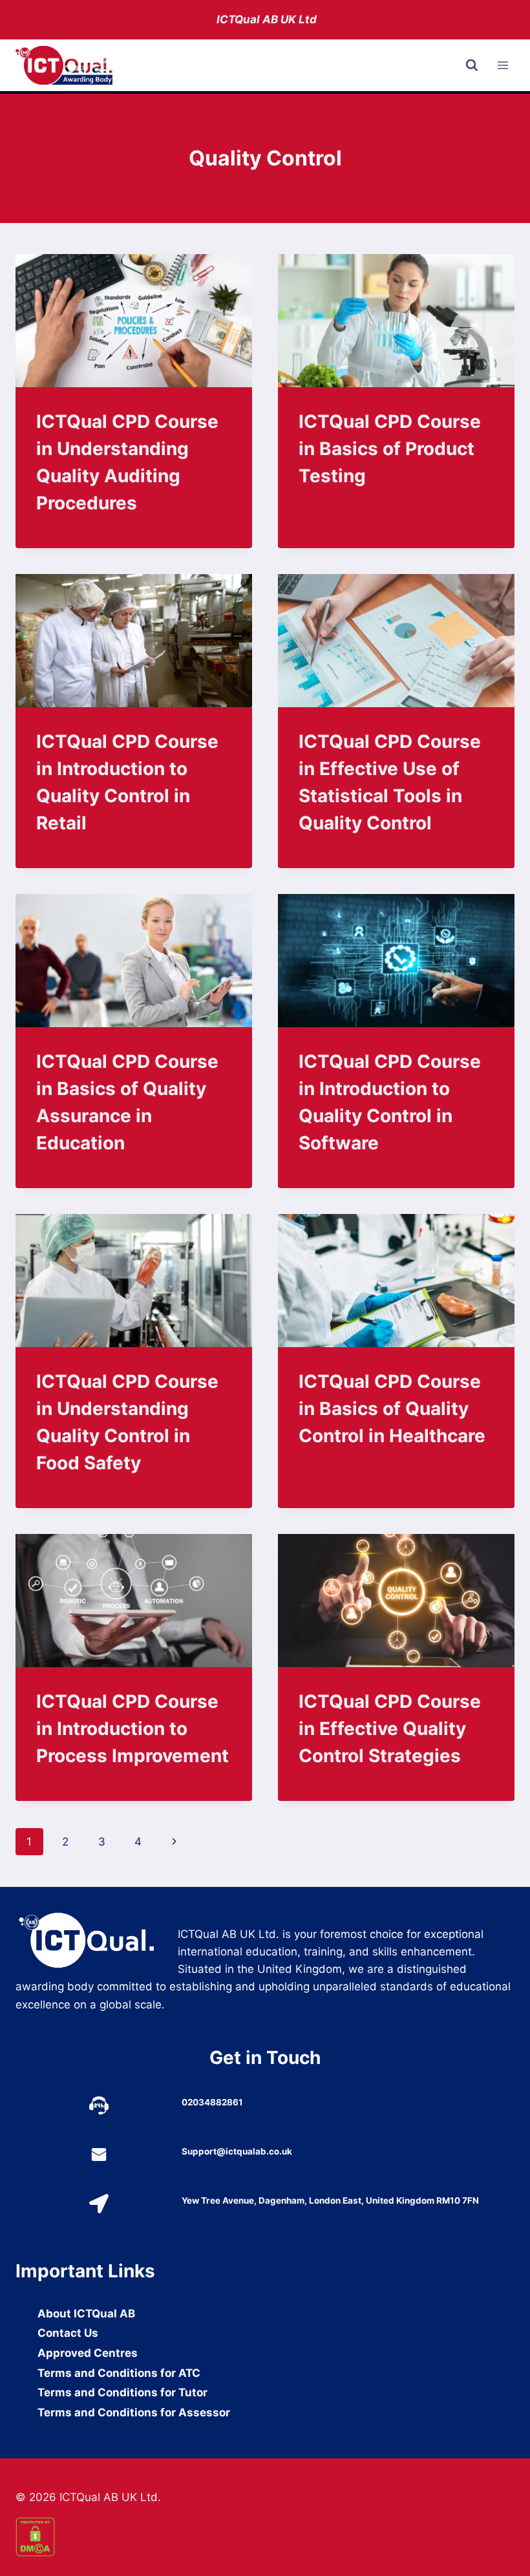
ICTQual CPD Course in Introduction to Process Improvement (132, 1729)
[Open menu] (503, 66)
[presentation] (134, 321)
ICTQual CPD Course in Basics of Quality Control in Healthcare (392, 1409)
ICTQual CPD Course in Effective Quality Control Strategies (390, 1729)
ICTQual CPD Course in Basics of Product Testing (390, 449)
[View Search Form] (472, 65)
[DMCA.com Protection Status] (265, 2537)
